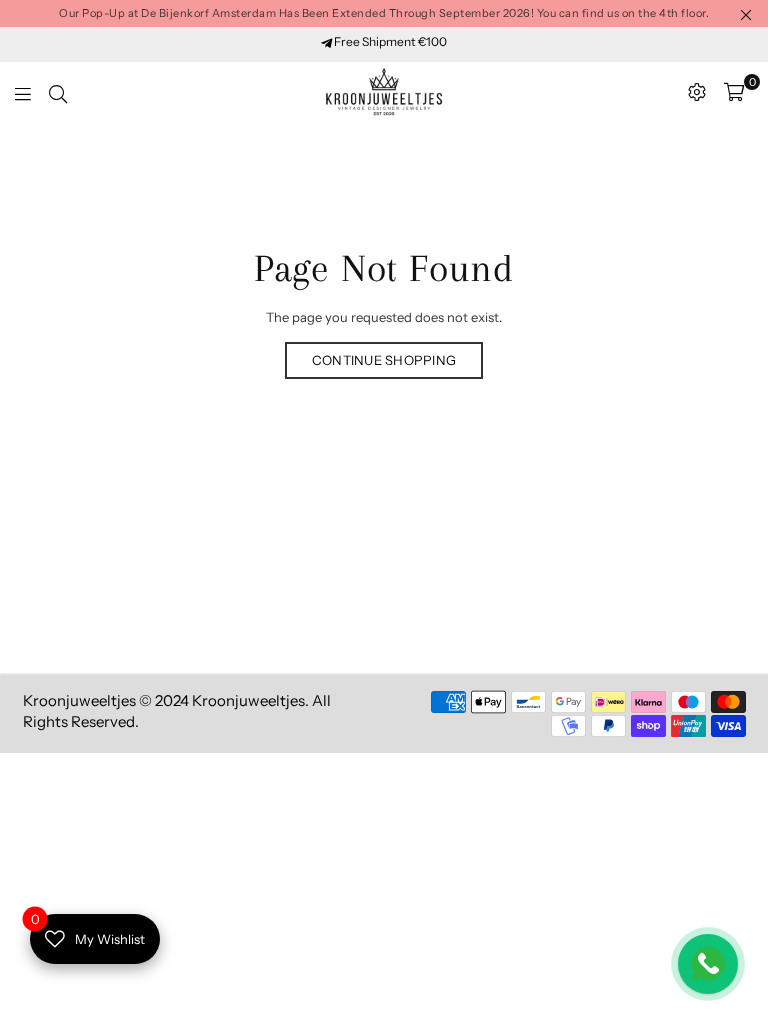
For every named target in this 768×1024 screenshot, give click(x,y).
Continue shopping (384, 360)
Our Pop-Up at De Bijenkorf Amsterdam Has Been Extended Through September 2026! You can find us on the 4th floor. (384, 13)
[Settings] (697, 92)
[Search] (58, 92)
